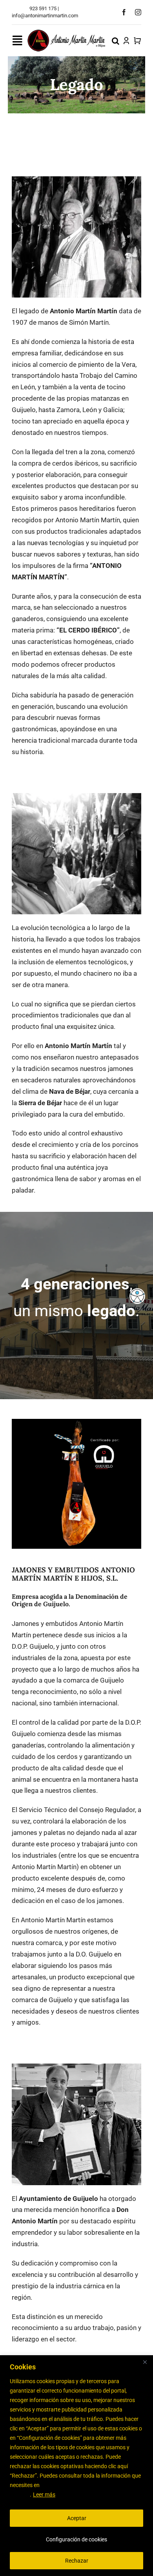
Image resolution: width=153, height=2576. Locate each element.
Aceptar (77, 2518)
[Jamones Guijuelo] (67, 32)
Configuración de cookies (76, 2539)
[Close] (145, 2362)
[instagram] (138, 12)
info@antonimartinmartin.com (45, 16)
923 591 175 (43, 8)
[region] (76, 2466)
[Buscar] (116, 41)
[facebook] (124, 12)
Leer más (44, 2495)
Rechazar (77, 2561)
